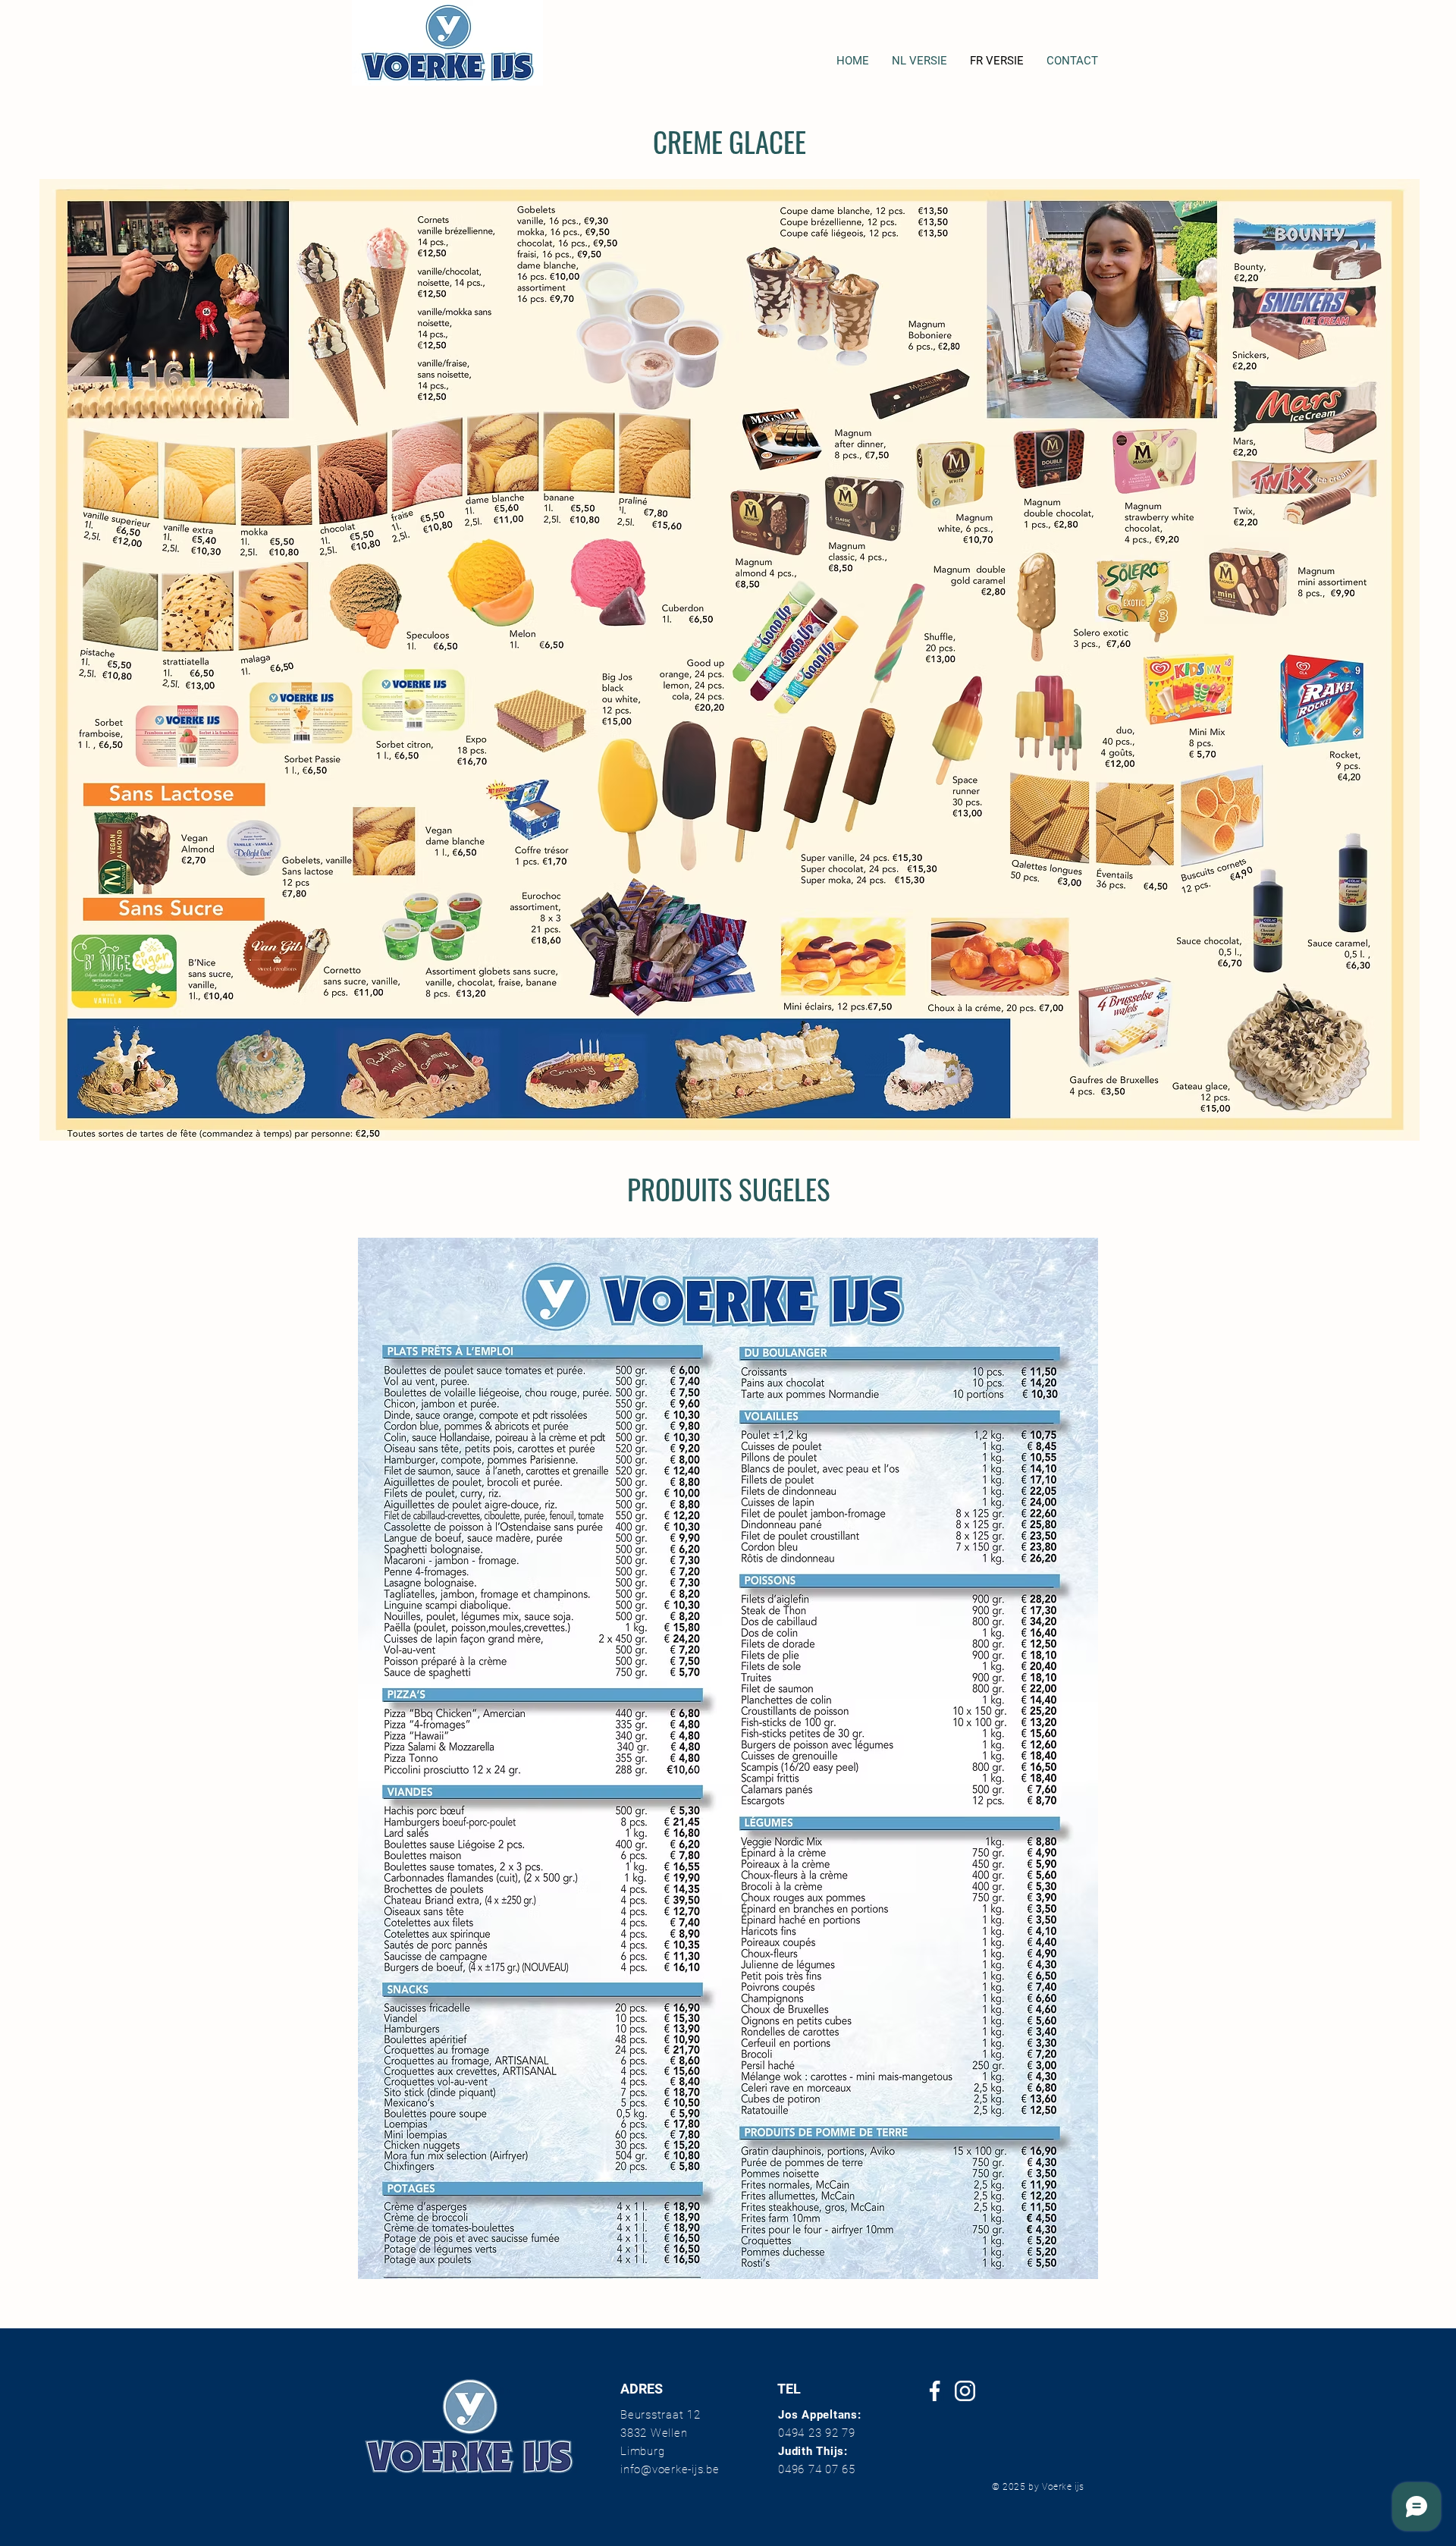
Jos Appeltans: (820, 2415)
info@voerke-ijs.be (670, 2469)
